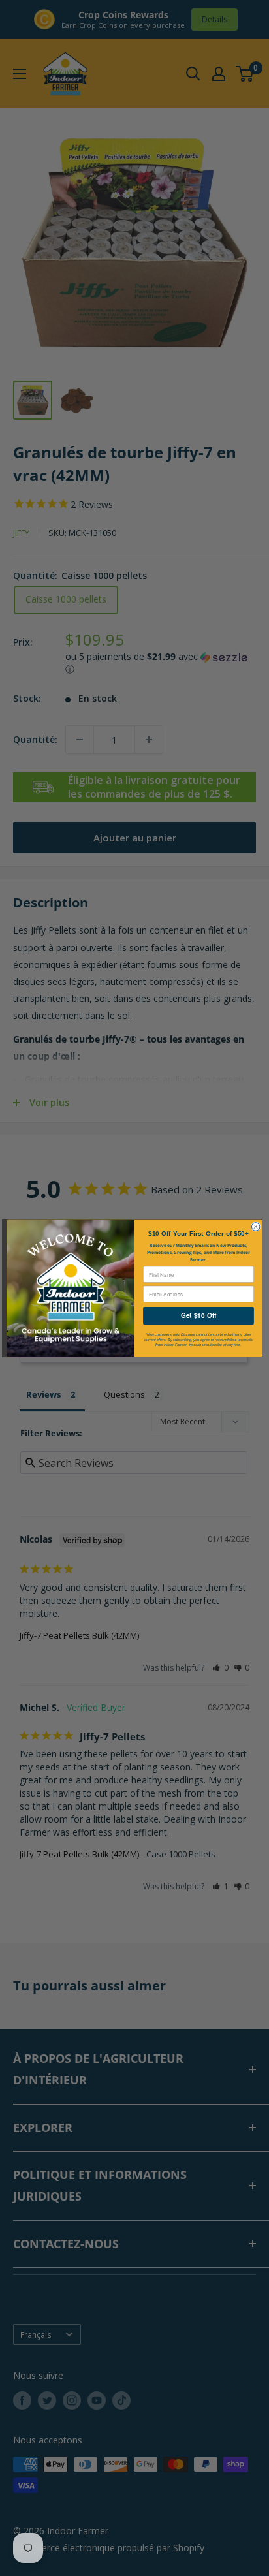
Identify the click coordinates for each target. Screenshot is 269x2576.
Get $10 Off (198, 1315)
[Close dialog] (256, 1226)
